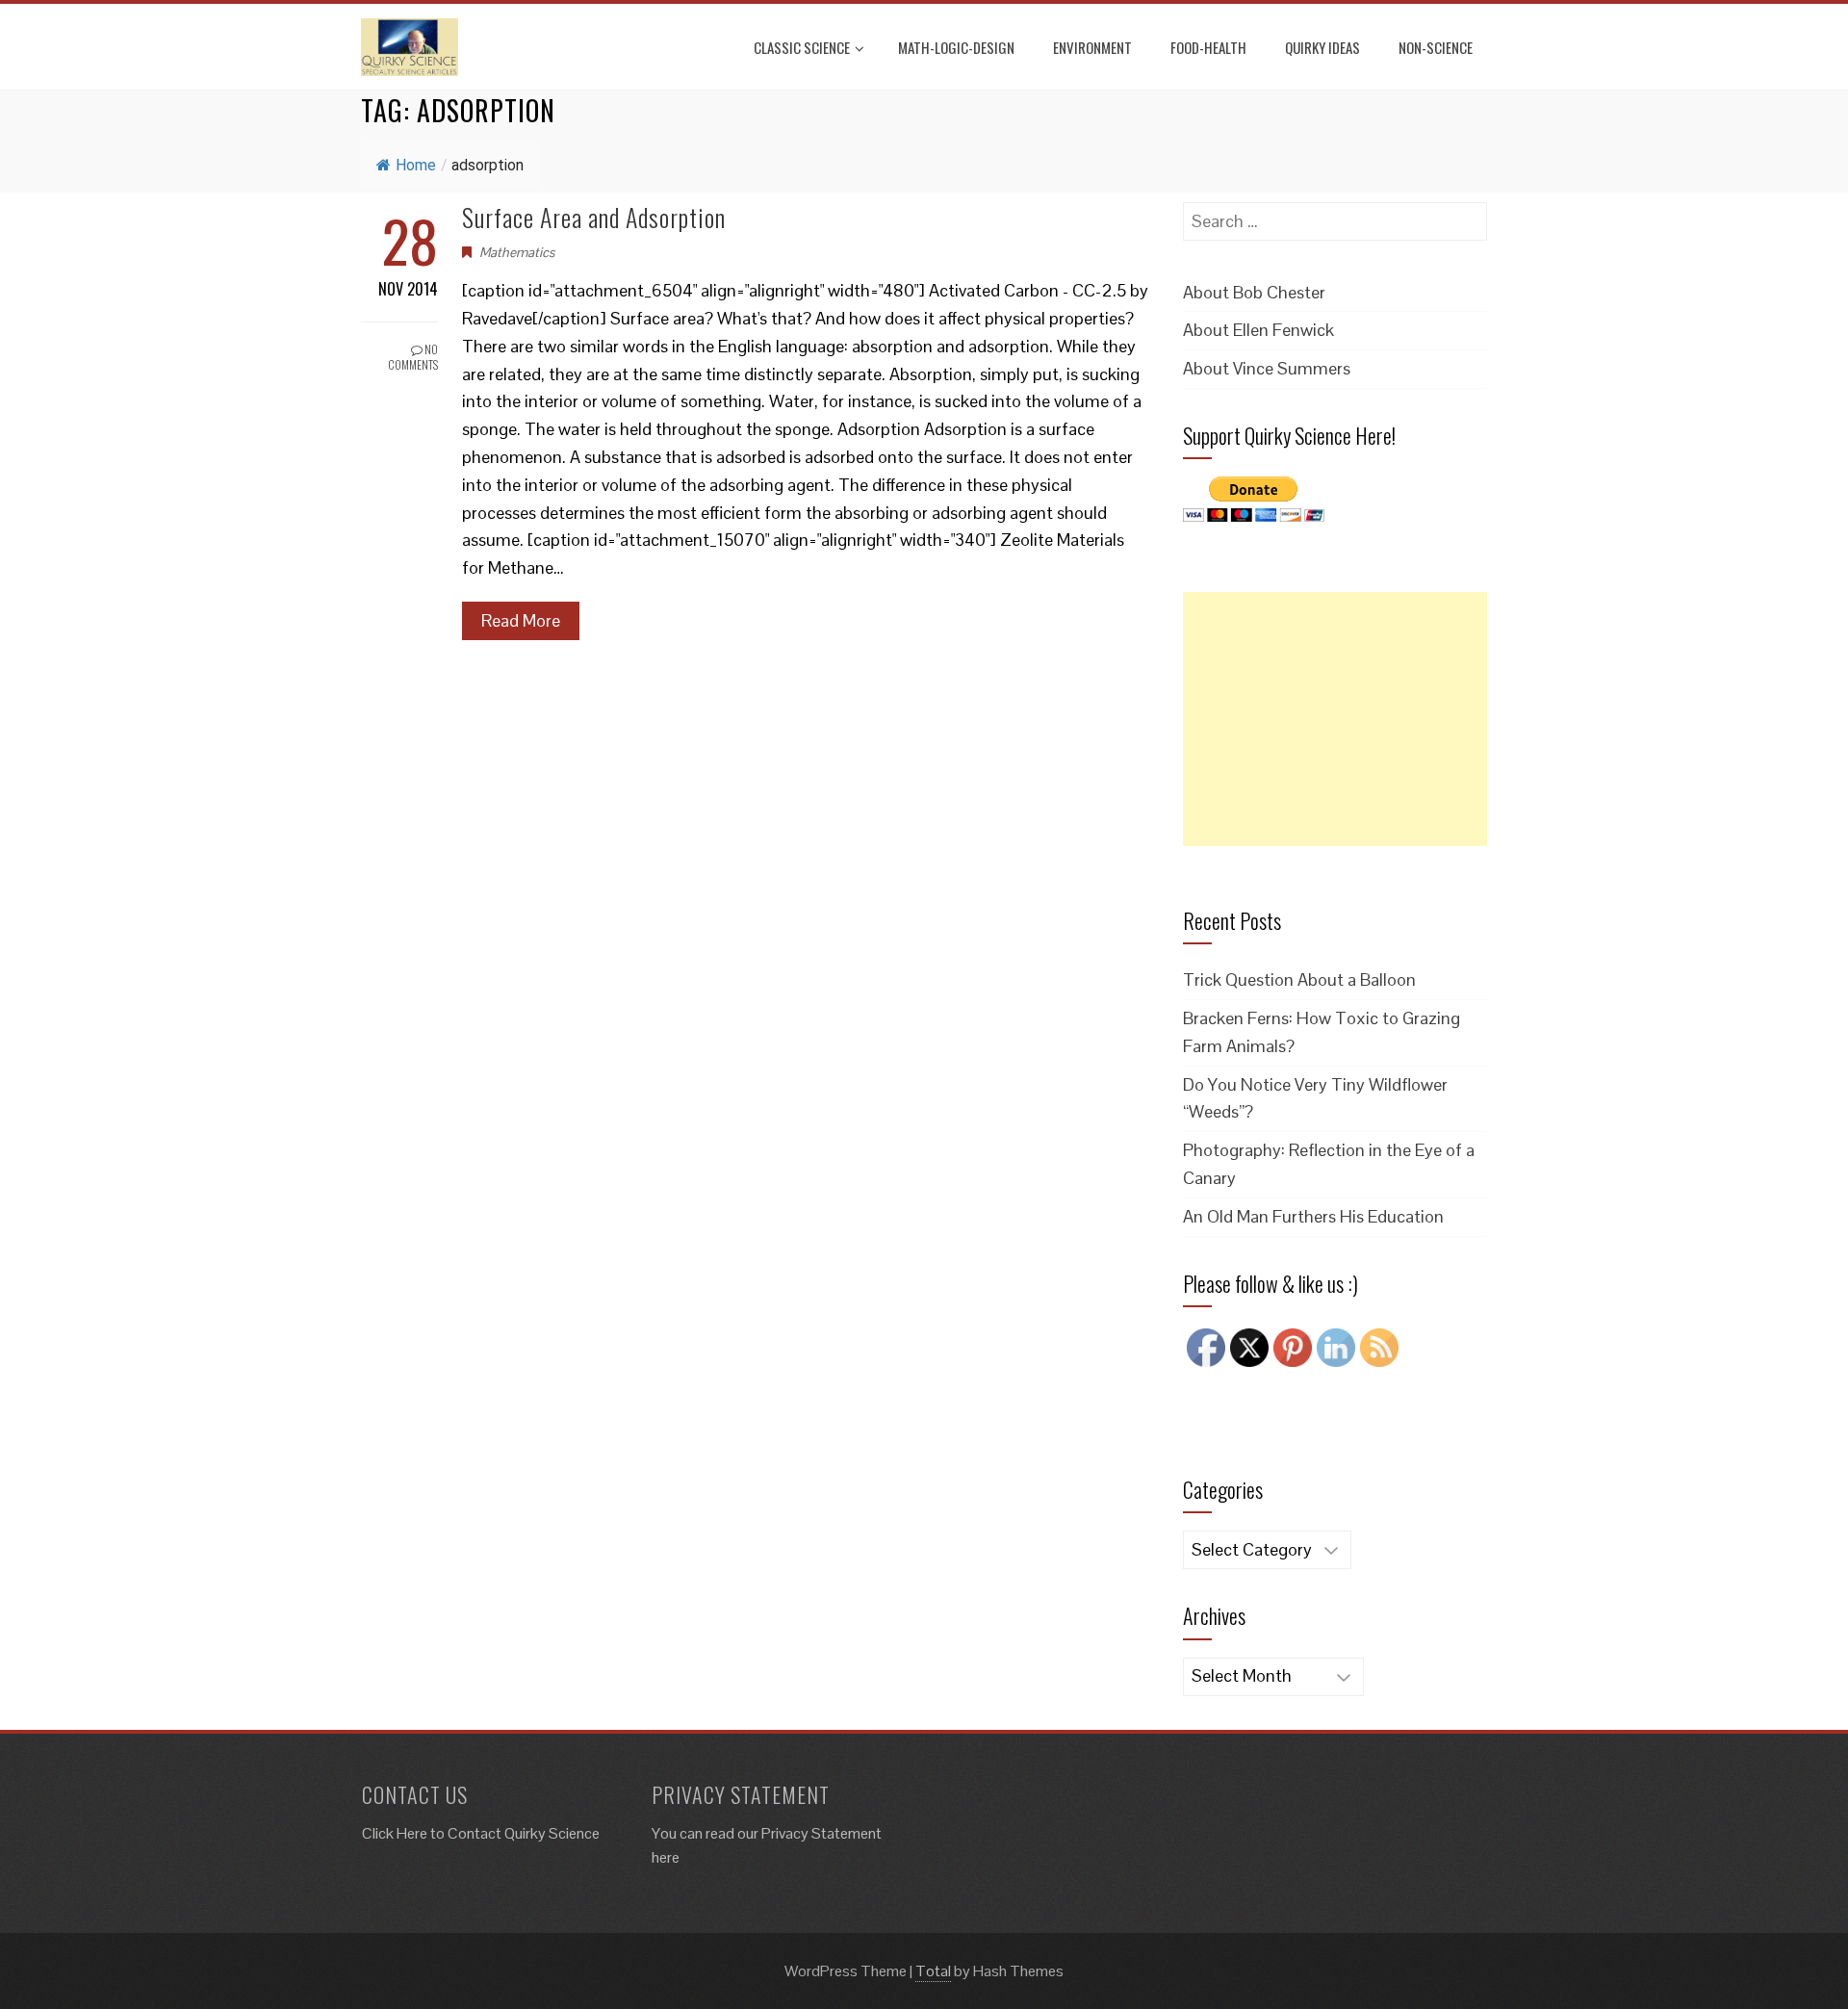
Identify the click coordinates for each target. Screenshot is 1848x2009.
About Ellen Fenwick (1258, 330)
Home (416, 165)
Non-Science (1436, 47)
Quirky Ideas (1322, 47)
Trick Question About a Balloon (1299, 979)
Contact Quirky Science (524, 1833)
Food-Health (1208, 47)
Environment (1092, 47)
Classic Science (802, 47)
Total (933, 1971)
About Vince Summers (1267, 368)
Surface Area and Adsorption (594, 217)
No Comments (413, 357)
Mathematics (517, 252)
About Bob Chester (1254, 292)
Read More (521, 620)
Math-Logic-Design (956, 47)
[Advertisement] (1335, 719)
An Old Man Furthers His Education (1313, 1216)
